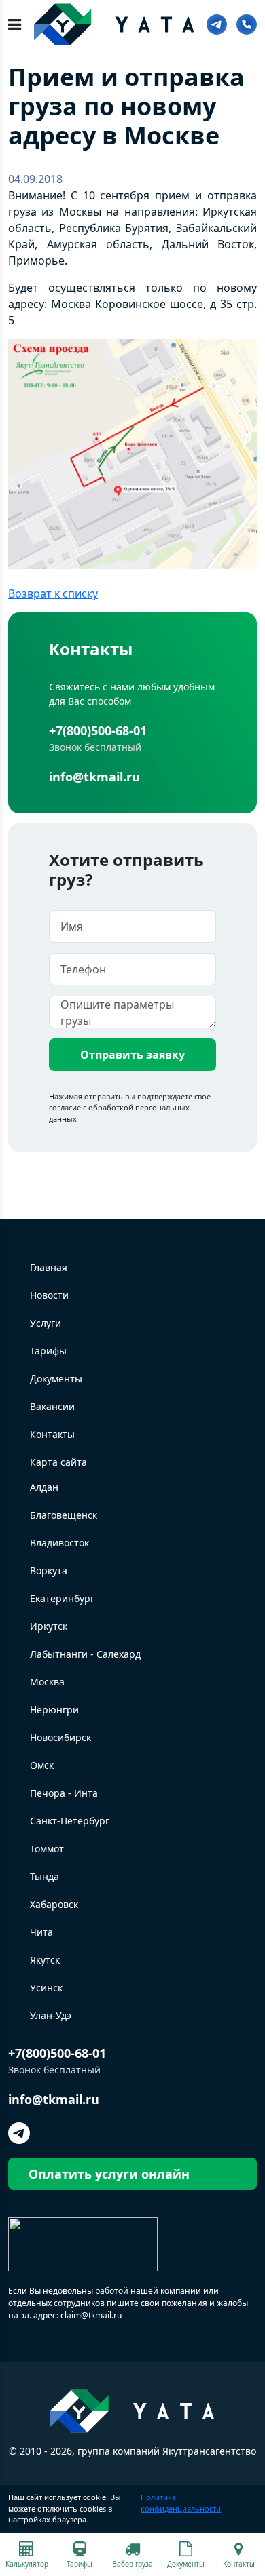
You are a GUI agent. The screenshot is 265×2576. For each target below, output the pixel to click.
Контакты (52, 1434)
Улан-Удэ (51, 2015)
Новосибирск (60, 1737)
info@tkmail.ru (94, 777)
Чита (41, 1932)
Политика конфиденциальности (181, 2503)
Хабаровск (54, 1904)
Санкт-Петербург (70, 1821)
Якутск (45, 1960)
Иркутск (49, 1626)
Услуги (46, 1323)
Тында (45, 1876)
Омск (42, 1765)
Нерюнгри (54, 1710)
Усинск (46, 1988)
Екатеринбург (62, 1598)
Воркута (49, 1570)
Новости (49, 1295)
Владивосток (59, 1543)
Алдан (44, 1487)
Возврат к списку (53, 593)
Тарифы (48, 1351)
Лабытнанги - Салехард (85, 1654)
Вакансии (52, 1406)
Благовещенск (64, 1515)
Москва (47, 1682)
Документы (56, 1379)
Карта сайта (58, 1462)
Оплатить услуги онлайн (109, 2174)
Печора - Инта (64, 1793)
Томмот (47, 1849)
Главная (49, 1267)
